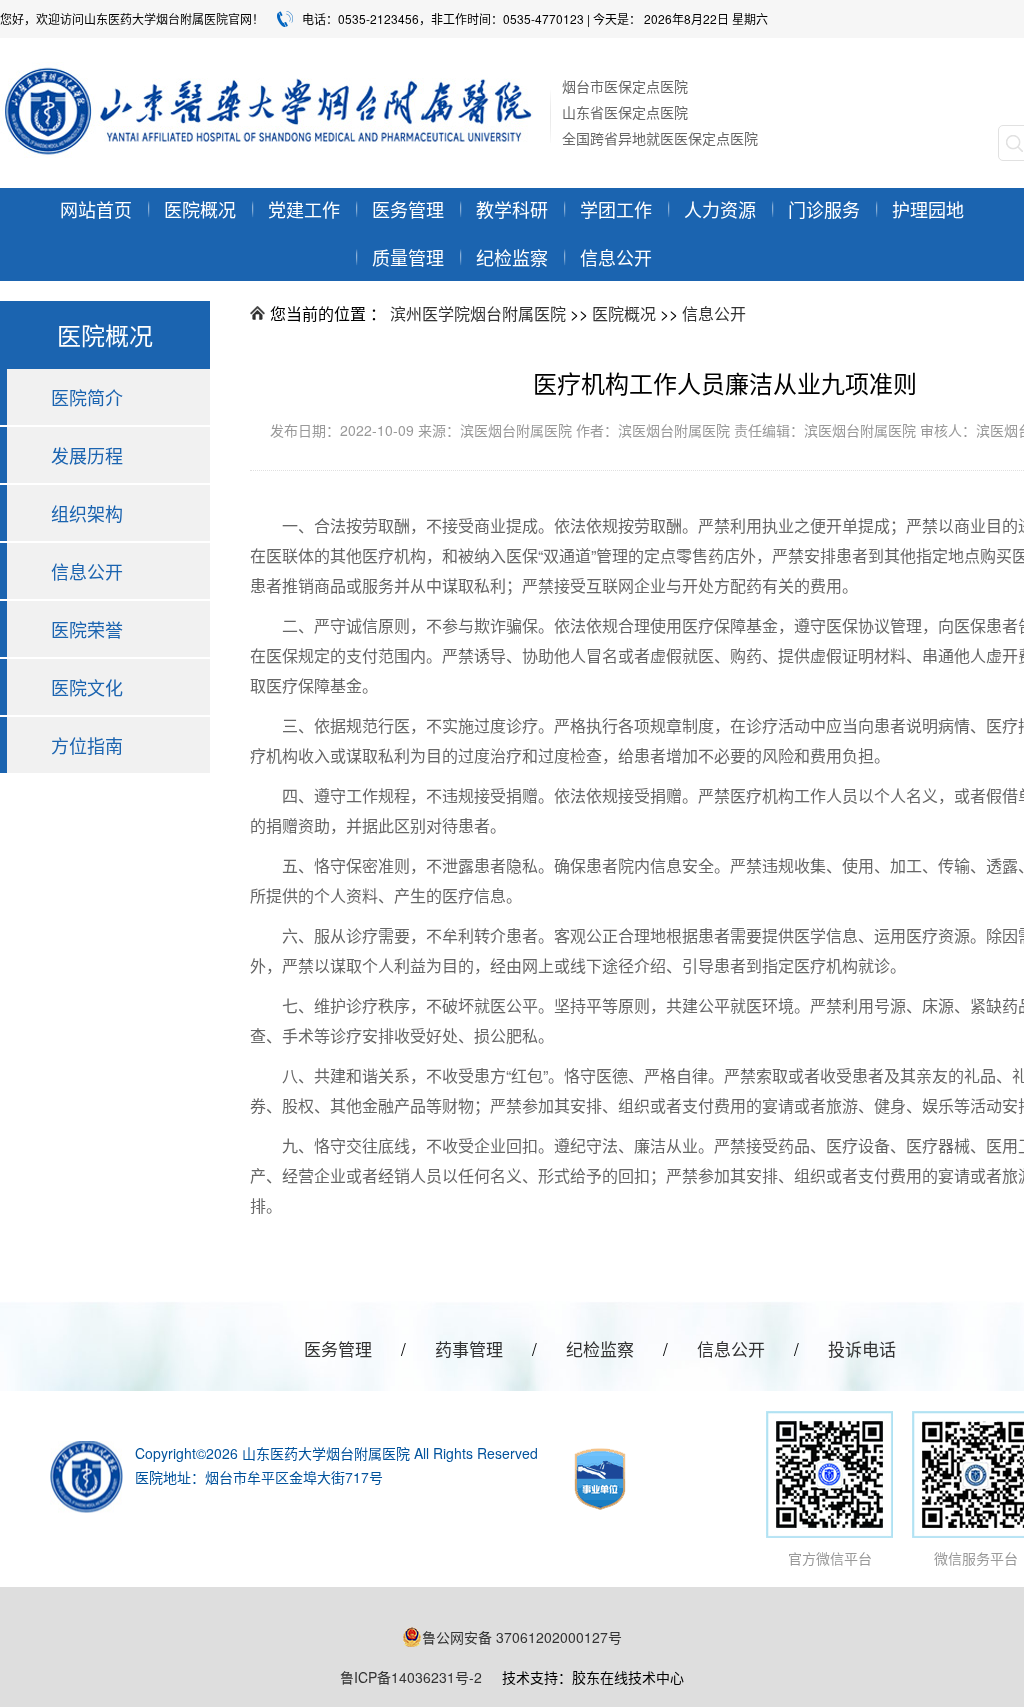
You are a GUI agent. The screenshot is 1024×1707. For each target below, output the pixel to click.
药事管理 (469, 1348)
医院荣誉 (87, 629)
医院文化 (87, 687)
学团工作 (616, 209)
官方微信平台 (830, 1558)
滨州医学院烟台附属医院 (478, 313)
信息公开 (616, 257)
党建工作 (304, 209)
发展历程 (87, 455)
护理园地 (928, 209)
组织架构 (87, 513)
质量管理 (408, 257)
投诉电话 (862, 1348)
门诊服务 (824, 209)
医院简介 (87, 397)
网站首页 (96, 209)
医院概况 (624, 313)
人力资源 (720, 209)
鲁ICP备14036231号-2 (411, 1677)
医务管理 (408, 209)
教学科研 (512, 209)
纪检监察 (512, 257)
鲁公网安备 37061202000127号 (522, 1637)
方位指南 (87, 745)
